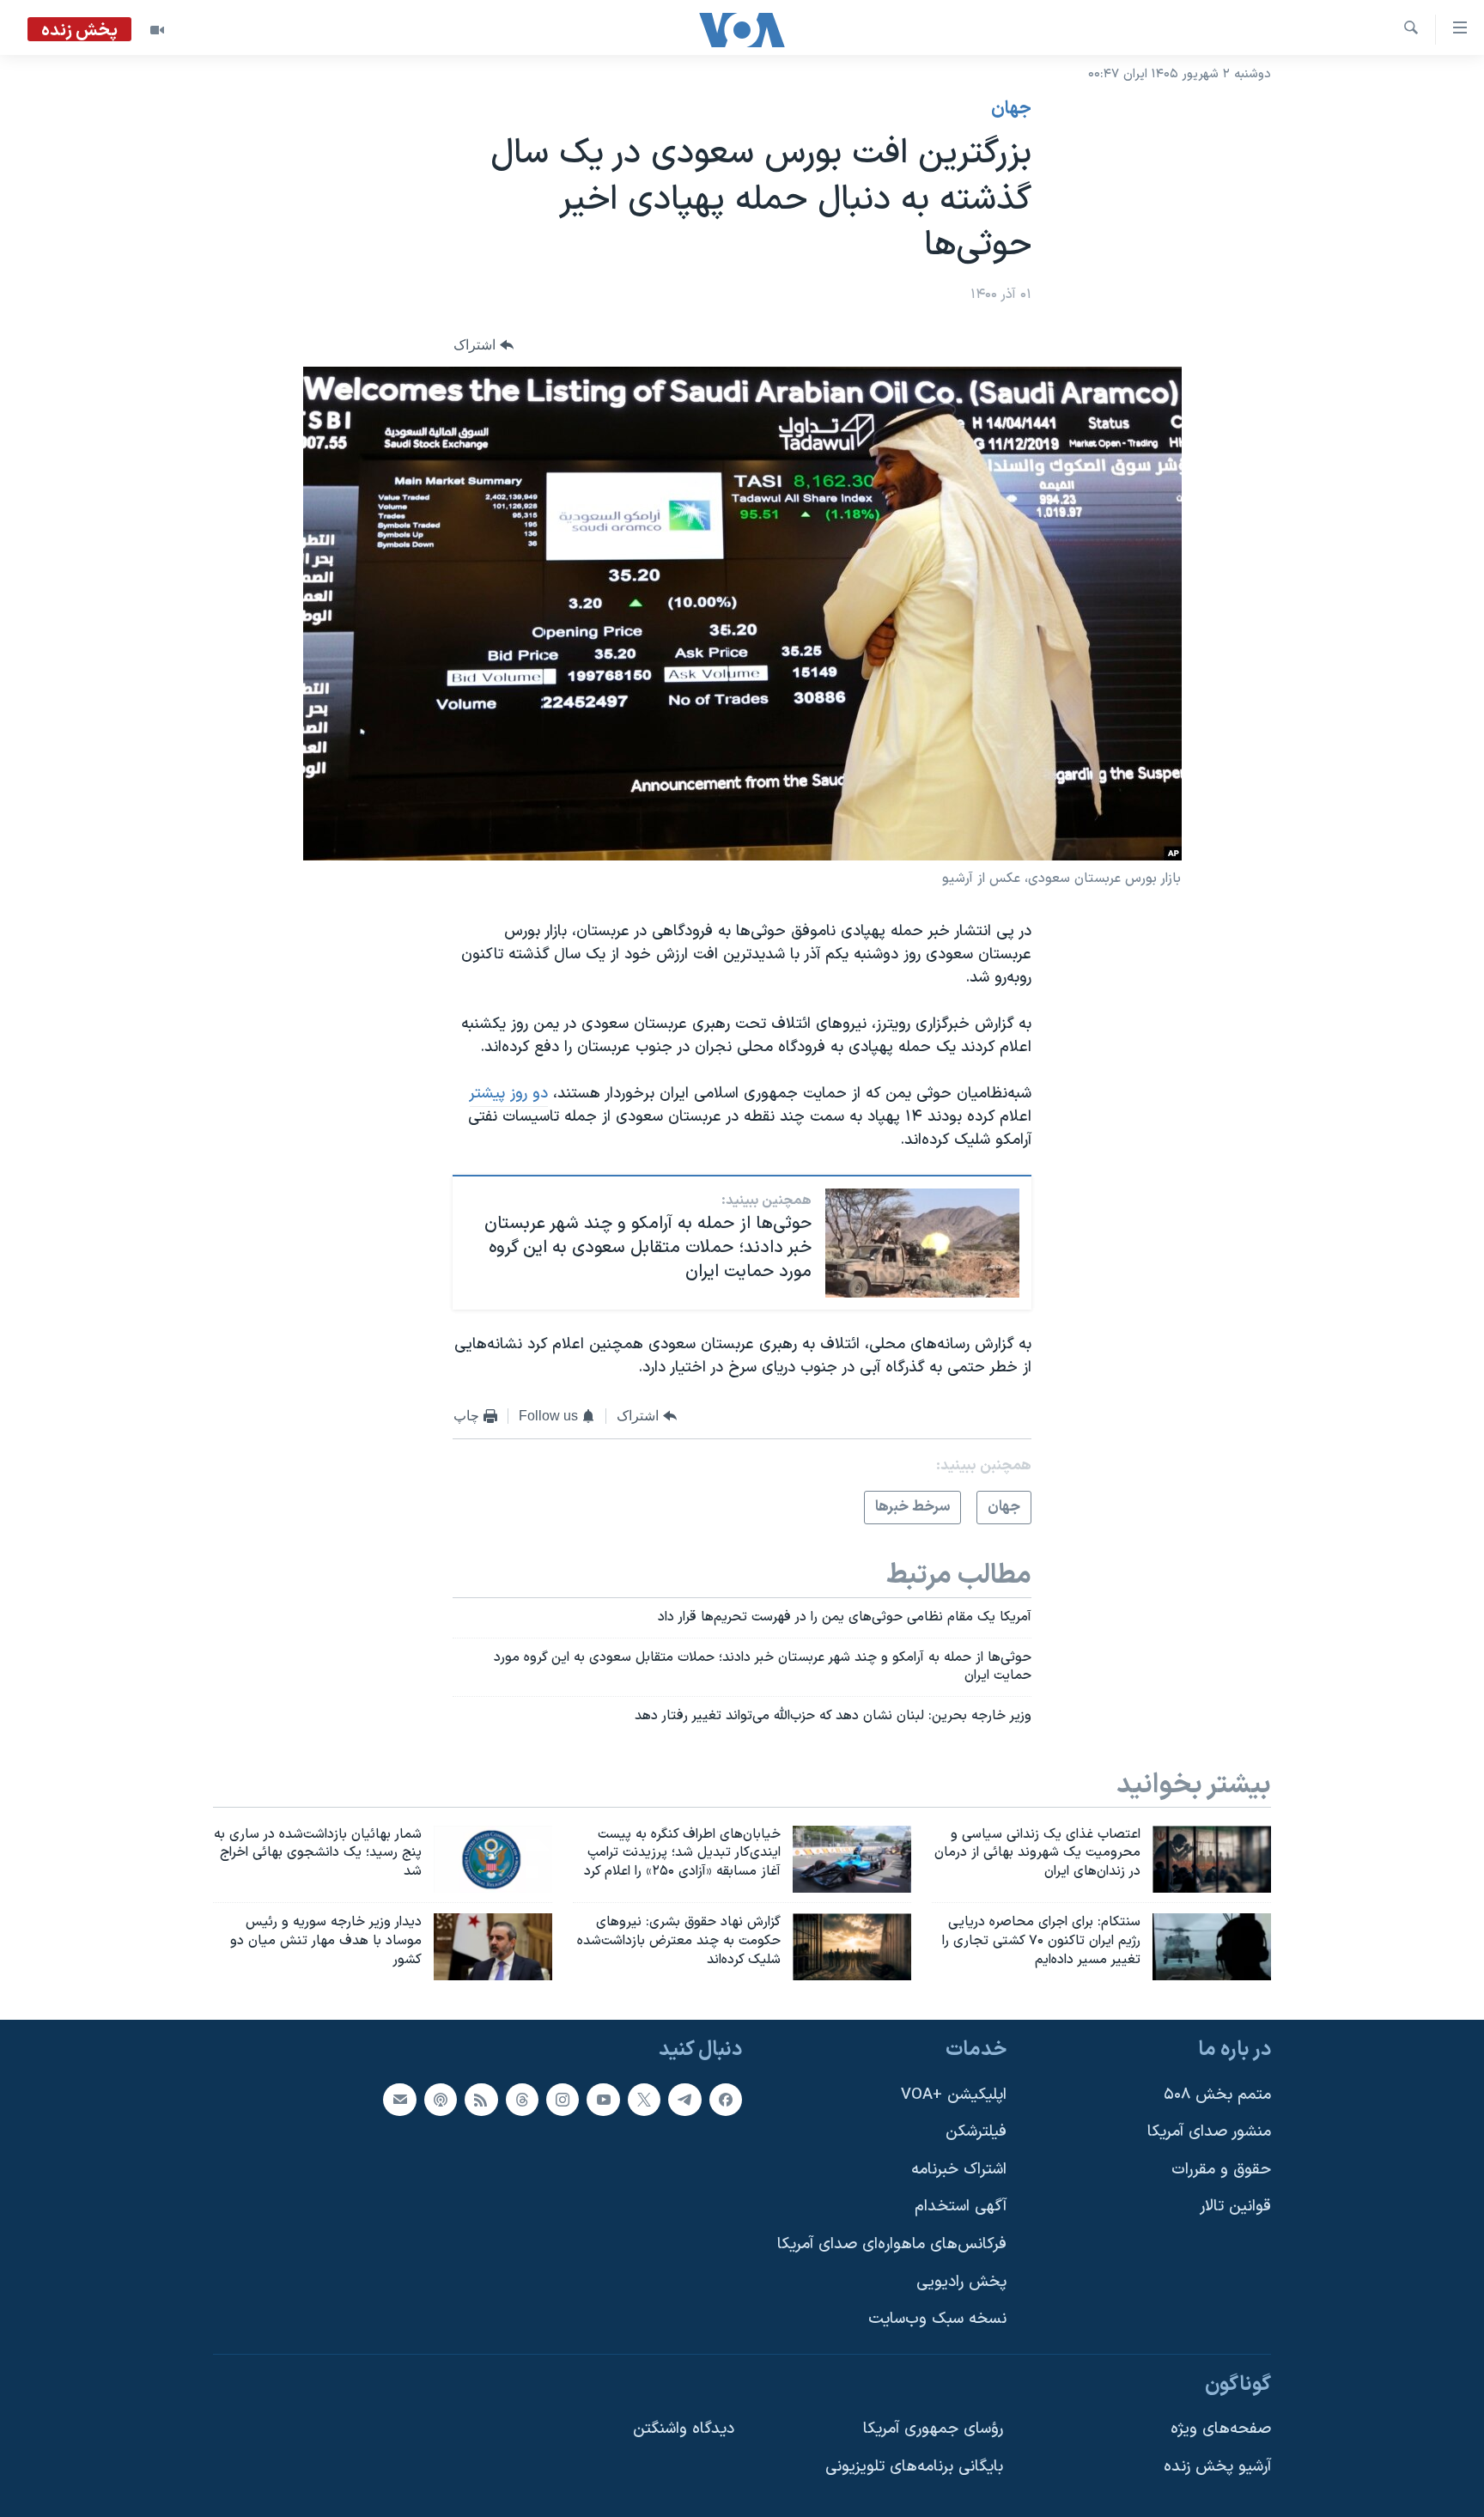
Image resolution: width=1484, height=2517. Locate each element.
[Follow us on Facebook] (726, 2099)
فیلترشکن (976, 2132)
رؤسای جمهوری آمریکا (933, 2429)
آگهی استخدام (961, 2207)
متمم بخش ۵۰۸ (1217, 2094)
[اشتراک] (399, 2099)
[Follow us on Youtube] (603, 2099)
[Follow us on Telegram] (684, 2099)
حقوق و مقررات (1221, 2170)
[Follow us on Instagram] (563, 2099)
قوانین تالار (1235, 2207)
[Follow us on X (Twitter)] (644, 2099)
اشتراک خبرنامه (959, 2170)
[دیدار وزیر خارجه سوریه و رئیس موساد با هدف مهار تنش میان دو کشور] (493, 1947)
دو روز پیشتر (509, 1094)
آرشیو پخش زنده (1217, 2467)
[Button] (484, 345)
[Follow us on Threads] (522, 2099)
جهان (1011, 109)
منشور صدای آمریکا (1209, 2132)
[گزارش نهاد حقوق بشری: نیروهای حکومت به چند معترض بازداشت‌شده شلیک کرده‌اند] (852, 1947)
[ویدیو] (157, 30)
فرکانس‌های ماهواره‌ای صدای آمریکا (892, 2244)
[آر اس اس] (481, 2099)
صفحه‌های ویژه (1221, 2429)
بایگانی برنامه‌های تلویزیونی (914, 2467)
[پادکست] (441, 2099)
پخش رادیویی (961, 2282)
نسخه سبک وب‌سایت (937, 2319)
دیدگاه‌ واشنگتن (684, 2429)
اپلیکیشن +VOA (954, 2094)
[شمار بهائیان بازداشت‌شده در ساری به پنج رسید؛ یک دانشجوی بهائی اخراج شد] (493, 1859)
